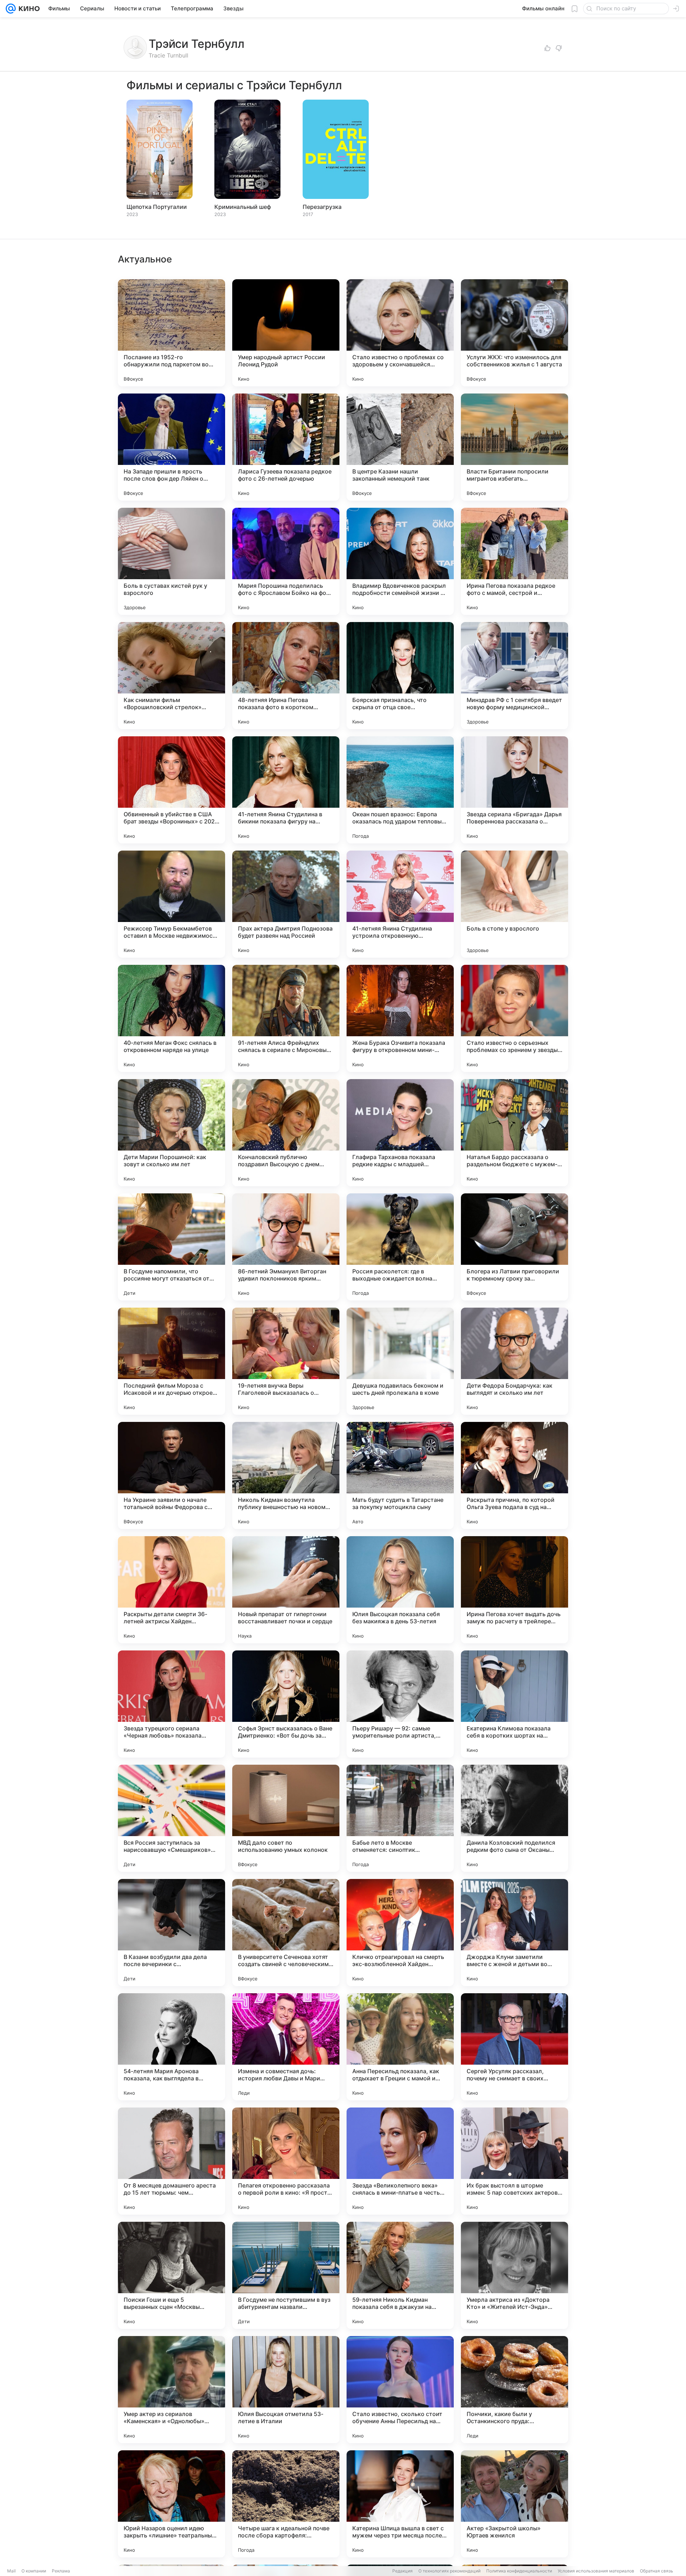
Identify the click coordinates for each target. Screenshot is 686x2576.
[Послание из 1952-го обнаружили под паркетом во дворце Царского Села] (171, 333)
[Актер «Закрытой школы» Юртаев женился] (514, 2504)
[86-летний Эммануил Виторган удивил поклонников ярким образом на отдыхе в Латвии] (286, 1247)
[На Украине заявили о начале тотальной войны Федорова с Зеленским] (171, 1475)
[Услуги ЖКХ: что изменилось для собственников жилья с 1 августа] (514, 333)
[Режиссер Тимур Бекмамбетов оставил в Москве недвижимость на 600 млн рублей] (171, 904)
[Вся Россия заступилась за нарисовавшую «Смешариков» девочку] (171, 1818)
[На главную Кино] (28, 9)
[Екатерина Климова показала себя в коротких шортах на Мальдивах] (514, 1704)
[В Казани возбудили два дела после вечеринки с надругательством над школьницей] (171, 1933)
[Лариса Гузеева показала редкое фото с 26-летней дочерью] (286, 447)
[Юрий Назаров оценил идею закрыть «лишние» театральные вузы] (171, 2504)
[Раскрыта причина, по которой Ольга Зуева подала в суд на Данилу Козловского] (514, 1475)
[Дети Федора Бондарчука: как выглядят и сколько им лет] (514, 1361)
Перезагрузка (322, 207)
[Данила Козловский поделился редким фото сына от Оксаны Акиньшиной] (514, 1818)
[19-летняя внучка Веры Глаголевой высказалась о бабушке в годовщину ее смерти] (286, 1361)
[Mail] (11, 9)
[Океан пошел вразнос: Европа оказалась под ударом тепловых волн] (400, 790)
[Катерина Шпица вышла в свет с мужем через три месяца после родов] (400, 2504)
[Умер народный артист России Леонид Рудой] (286, 333)
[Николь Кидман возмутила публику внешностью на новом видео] (286, 1475)
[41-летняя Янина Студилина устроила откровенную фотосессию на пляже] (400, 904)
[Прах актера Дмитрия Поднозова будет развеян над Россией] (286, 904)
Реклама (61, 2571)
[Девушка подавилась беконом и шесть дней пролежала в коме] (400, 1361)
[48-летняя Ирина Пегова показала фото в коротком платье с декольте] (286, 676)
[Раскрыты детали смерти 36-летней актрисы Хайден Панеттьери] (171, 1590)
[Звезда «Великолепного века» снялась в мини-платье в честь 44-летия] (400, 2161)
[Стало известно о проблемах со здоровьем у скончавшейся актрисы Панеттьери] (400, 333)
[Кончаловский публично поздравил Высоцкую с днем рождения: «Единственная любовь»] (286, 1133)
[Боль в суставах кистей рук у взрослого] (171, 561)
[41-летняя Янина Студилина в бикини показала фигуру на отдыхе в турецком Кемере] (286, 790)
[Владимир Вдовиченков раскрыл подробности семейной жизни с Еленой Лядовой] (400, 561)
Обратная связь (657, 2571)
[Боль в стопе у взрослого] (514, 904)
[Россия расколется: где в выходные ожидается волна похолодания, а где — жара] (400, 1247)
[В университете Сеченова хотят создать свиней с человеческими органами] (286, 1933)
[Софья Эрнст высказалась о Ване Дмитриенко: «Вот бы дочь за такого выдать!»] (286, 1704)
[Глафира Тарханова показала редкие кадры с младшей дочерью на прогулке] (400, 1133)
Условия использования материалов (596, 2571)
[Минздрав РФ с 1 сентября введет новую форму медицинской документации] (514, 676)
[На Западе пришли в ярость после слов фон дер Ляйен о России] (171, 447)
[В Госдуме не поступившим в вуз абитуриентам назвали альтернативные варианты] (286, 2275)
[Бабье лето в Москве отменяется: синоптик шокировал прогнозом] (400, 1818)
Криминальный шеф (243, 207)
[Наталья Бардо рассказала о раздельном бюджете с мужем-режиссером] (514, 1133)
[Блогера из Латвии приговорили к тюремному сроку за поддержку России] (514, 1247)
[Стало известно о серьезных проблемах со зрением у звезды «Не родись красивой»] (514, 1018)
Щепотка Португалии (157, 207)
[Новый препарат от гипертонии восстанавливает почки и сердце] (286, 1590)
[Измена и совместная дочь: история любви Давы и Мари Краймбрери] (286, 2047)
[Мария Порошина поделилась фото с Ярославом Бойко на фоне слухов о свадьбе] (286, 561)
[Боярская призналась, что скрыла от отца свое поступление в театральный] (400, 676)
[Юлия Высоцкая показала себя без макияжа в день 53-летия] (400, 1590)
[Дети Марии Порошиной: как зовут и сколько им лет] (171, 1133)
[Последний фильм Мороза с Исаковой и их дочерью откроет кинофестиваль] (171, 1361)
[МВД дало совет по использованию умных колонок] (286, 1818)
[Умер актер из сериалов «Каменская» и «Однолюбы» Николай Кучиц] (171, 2390)
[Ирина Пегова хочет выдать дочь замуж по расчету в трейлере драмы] (514, 1590)
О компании (34, 2571)
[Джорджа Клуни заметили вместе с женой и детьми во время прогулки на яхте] (514, 1933)
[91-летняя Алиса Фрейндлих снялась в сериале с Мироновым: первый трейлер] (286, 1018)
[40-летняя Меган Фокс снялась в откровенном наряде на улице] (171, 1018)
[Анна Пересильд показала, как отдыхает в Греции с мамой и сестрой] (400, 2047)
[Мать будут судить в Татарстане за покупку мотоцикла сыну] (400, 1475)
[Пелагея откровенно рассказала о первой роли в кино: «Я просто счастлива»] (286, 2161)
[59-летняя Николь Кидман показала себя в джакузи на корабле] (400, 2275)
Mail (11, 2571)
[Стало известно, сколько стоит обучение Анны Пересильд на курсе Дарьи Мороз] (400, 2390)
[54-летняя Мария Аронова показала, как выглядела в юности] (171, 2047)
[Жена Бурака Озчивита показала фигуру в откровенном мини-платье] (400, 1018)
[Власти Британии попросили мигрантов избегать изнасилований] (514, 447)
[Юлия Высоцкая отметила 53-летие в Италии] (286, 2390)
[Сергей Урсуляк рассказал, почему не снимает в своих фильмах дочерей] (514, 2047)
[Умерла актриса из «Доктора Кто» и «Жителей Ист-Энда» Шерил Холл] (514, 2275)
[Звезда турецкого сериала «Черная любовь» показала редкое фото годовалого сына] (171, 1704)
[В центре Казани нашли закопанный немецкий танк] (400, 447)
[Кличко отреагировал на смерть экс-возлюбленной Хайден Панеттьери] (400, 1933)
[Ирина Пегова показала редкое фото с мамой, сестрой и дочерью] (514, 561)
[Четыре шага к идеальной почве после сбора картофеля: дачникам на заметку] (286, 2504)
